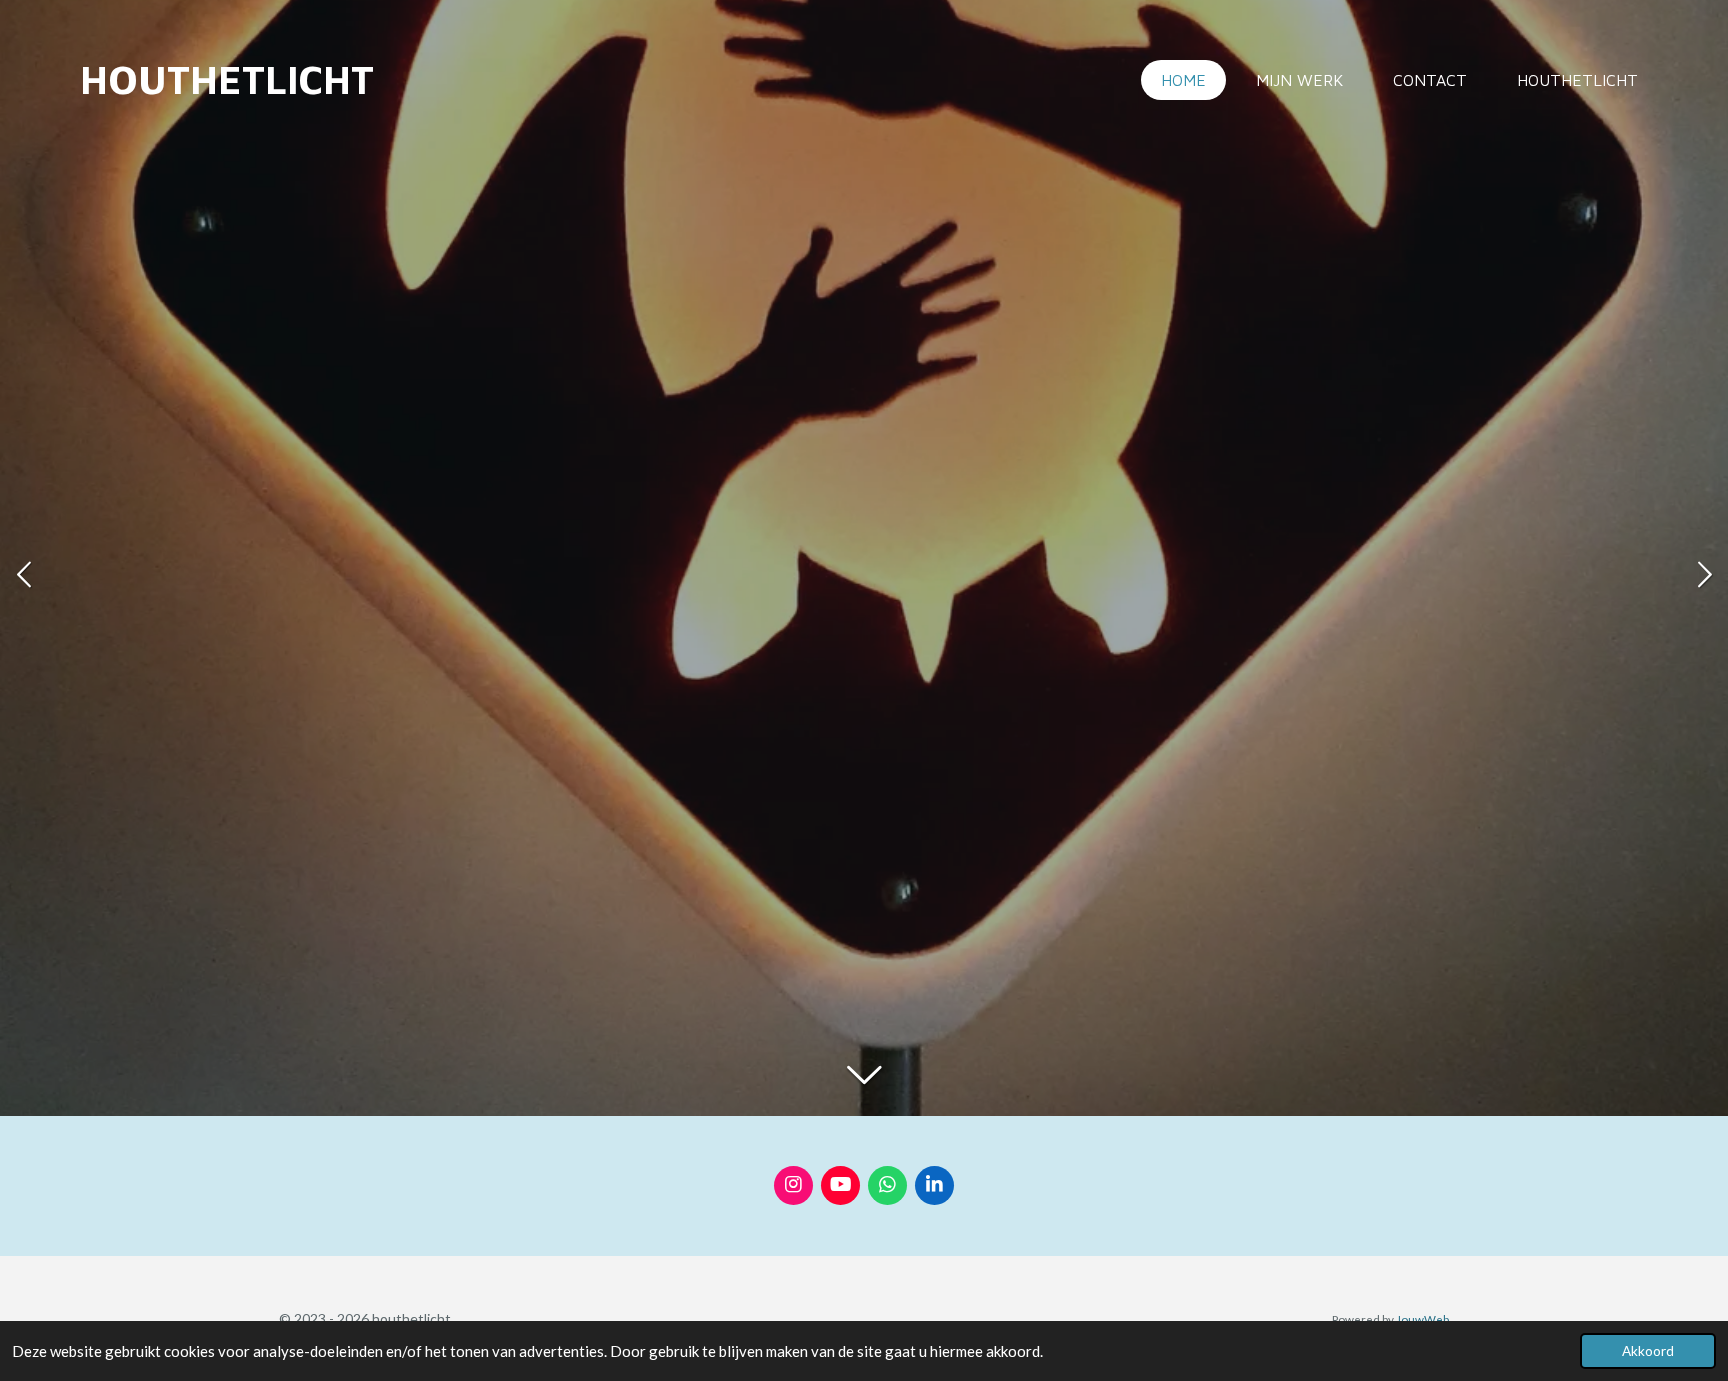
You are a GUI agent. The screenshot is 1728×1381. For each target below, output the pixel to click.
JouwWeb (1422, 1319)
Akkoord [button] (1648, 1351)
